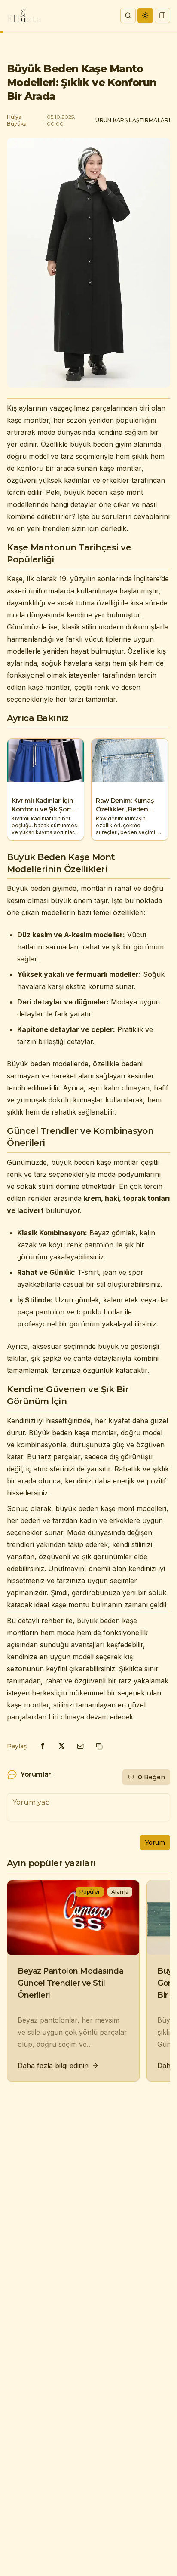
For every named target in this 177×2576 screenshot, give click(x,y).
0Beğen (151, 1777)
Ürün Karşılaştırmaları (133, 120)
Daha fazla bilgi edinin (53, 2066)
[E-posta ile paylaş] (80, 1746)
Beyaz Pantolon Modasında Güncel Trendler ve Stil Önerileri (70, 1983)
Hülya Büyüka (17, 120)
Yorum (155, 1842)
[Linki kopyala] (99, 1746)
